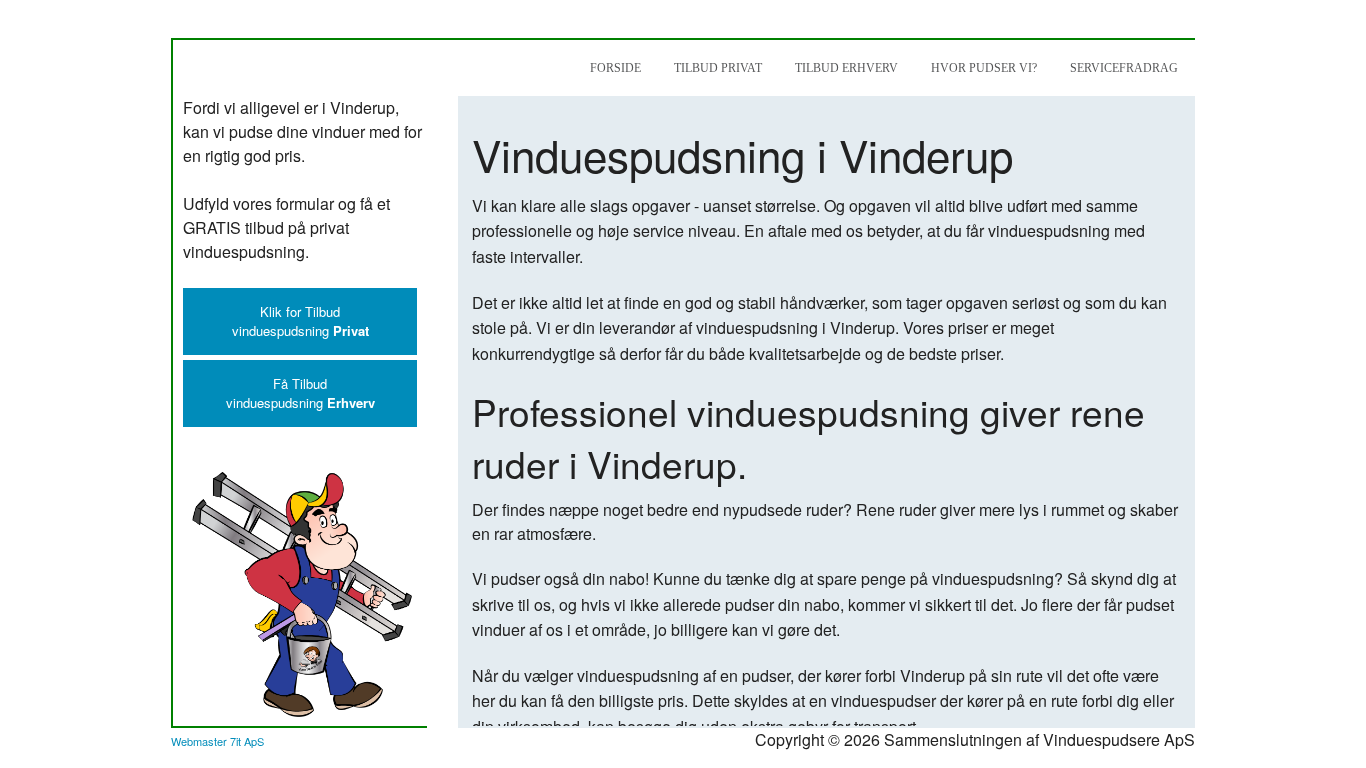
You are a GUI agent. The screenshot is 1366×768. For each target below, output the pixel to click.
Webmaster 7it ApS (217, 741)
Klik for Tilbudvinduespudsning (300, 321)
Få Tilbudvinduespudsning (300, 393)
